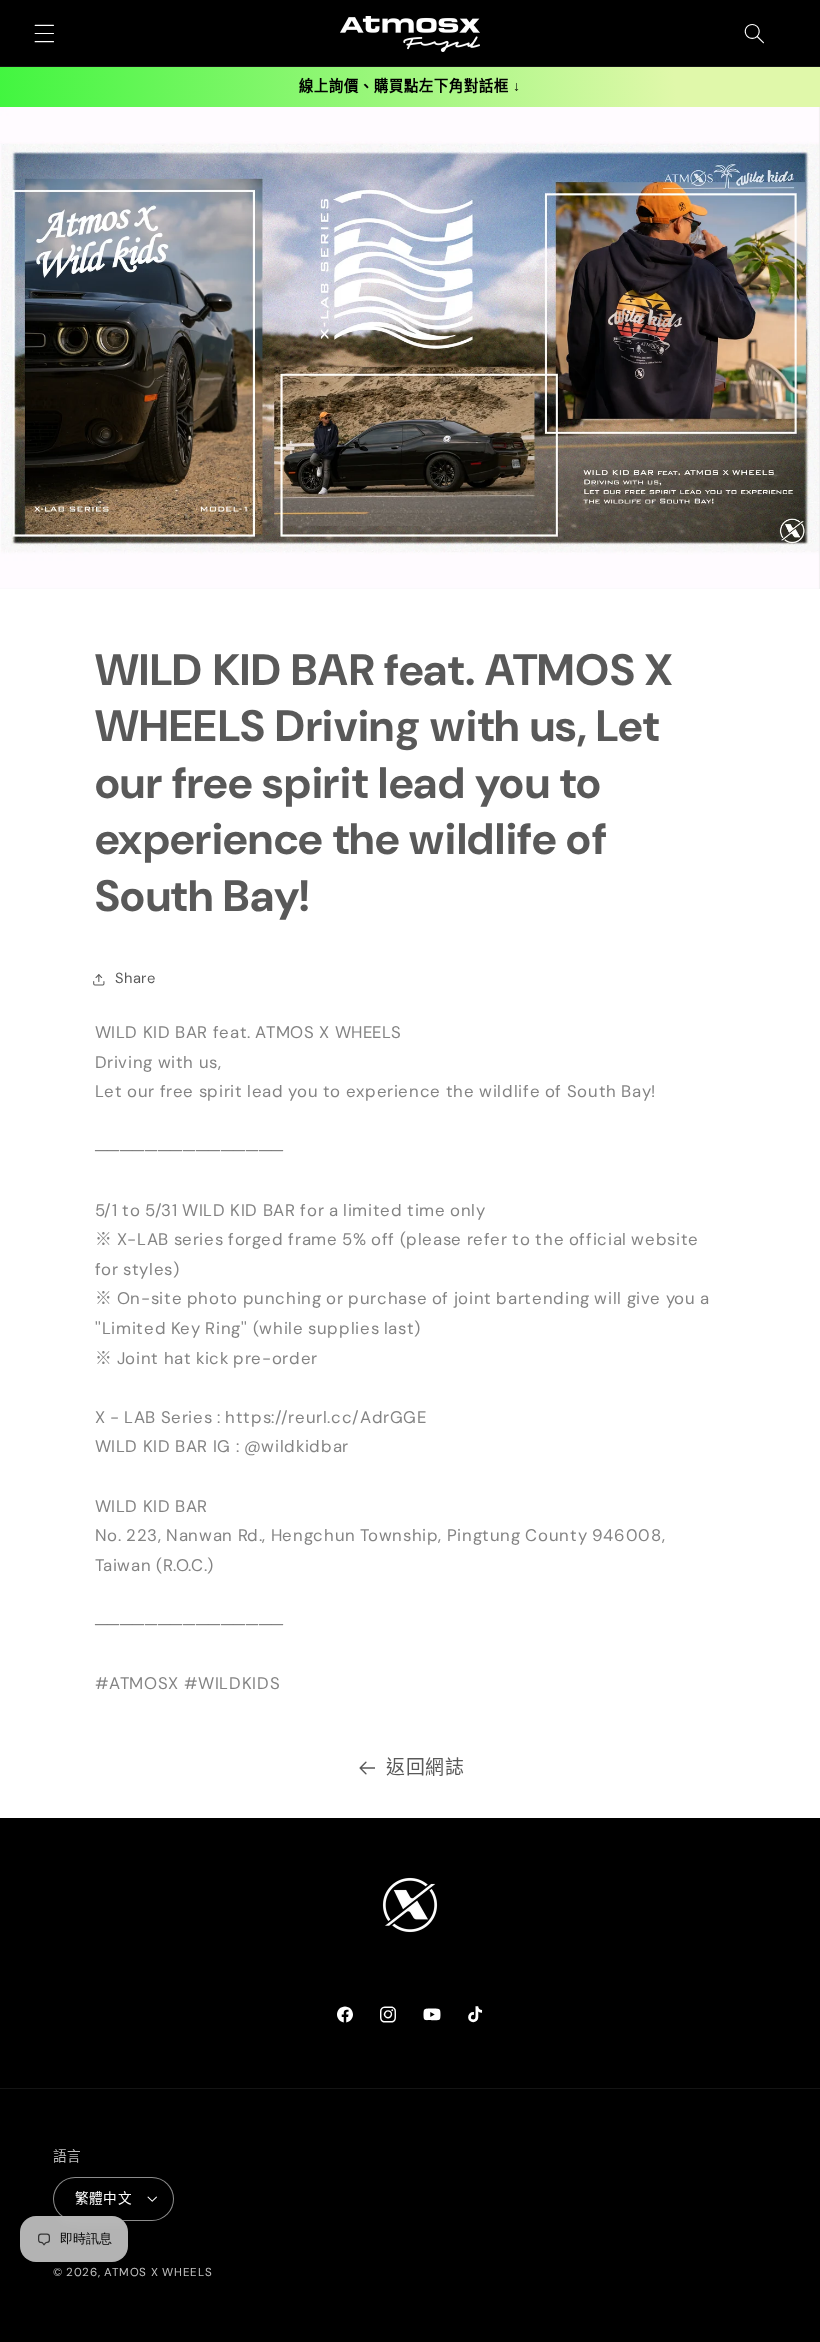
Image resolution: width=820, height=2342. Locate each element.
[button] (44, 34)
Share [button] (135, 978)
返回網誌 (425, 1767)
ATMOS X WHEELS (158, 2272)
